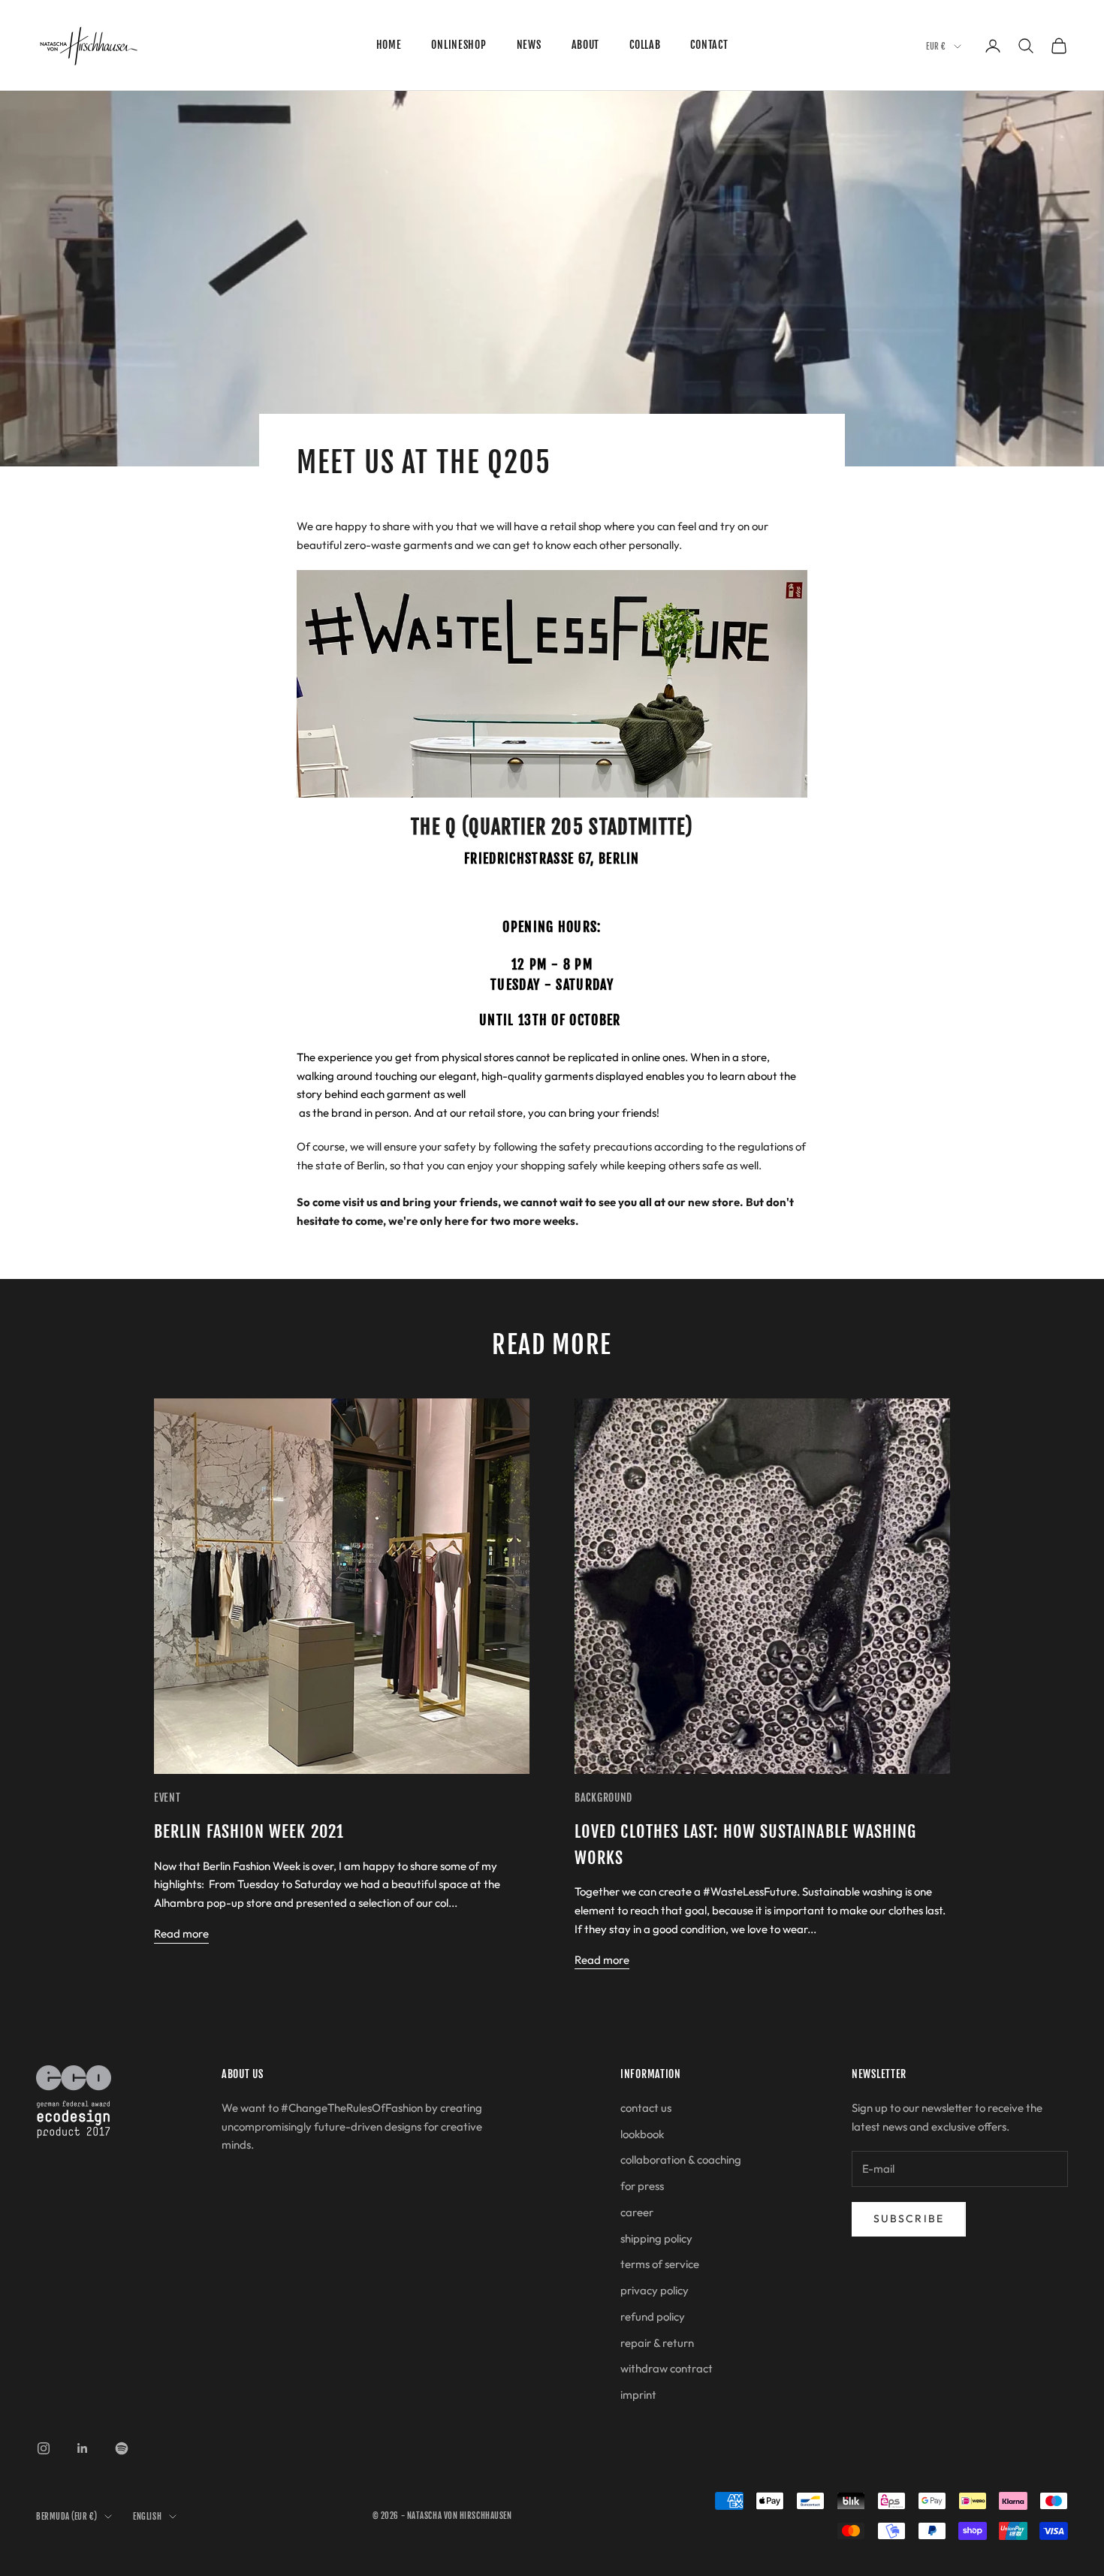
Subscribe (909, 2219)
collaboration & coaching (681, 2160)
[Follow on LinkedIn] (83, 2448)
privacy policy (655, 2290)
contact (709, 45)
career (637, 2212)
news (529, 45)
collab (645, 45)
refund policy (653, 2317)
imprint (638, 2395)
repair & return (657, 2343)
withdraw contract (667, 2368)
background (603, 1798)
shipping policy (656, 2238)
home (389, 45)
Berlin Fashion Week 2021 (249, 1831)
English (147, 2517)
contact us (646, 2108)
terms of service (660, 2264)
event (167, 1798)
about (586, 45)
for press (642, 2186)
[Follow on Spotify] (122, 2448)
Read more (181, 1934)
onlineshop (458, 45)
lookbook (642, 2134)
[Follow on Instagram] (44, 2448)
